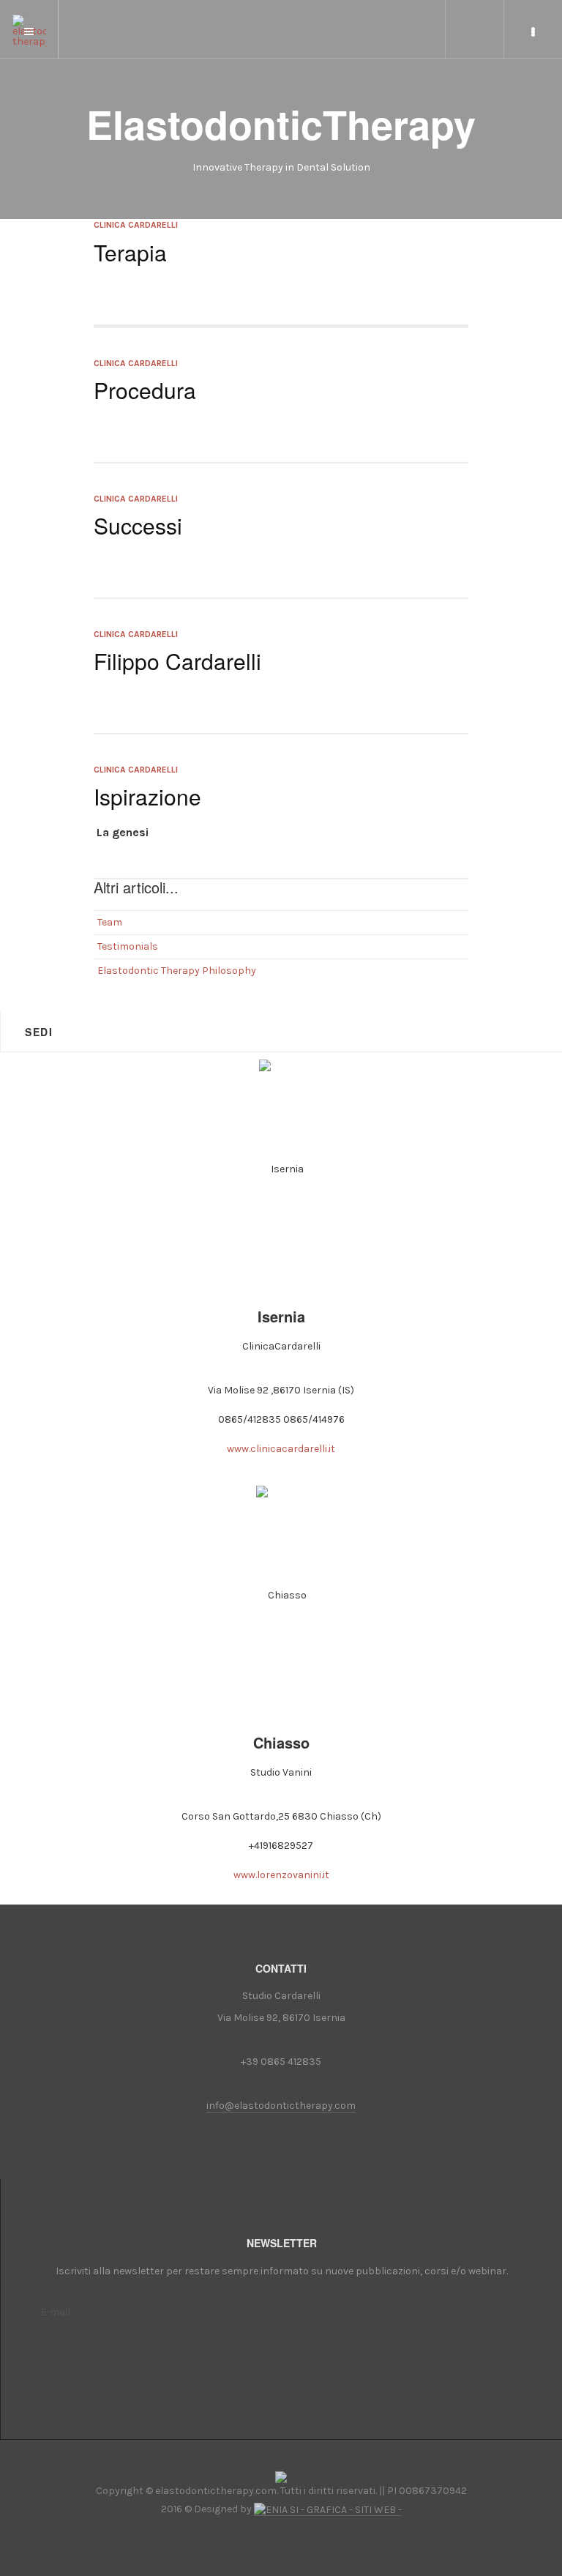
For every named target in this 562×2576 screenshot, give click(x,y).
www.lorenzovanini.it (281, 1875)
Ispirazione (147, 796)
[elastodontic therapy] (29, 23)
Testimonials (128, 946)
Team (110, 922)
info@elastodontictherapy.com (281, 2106)
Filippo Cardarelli (177, 661)
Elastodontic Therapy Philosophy (177, 971)
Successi (138, 525)
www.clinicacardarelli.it (281, 1449)
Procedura (145, 390)
